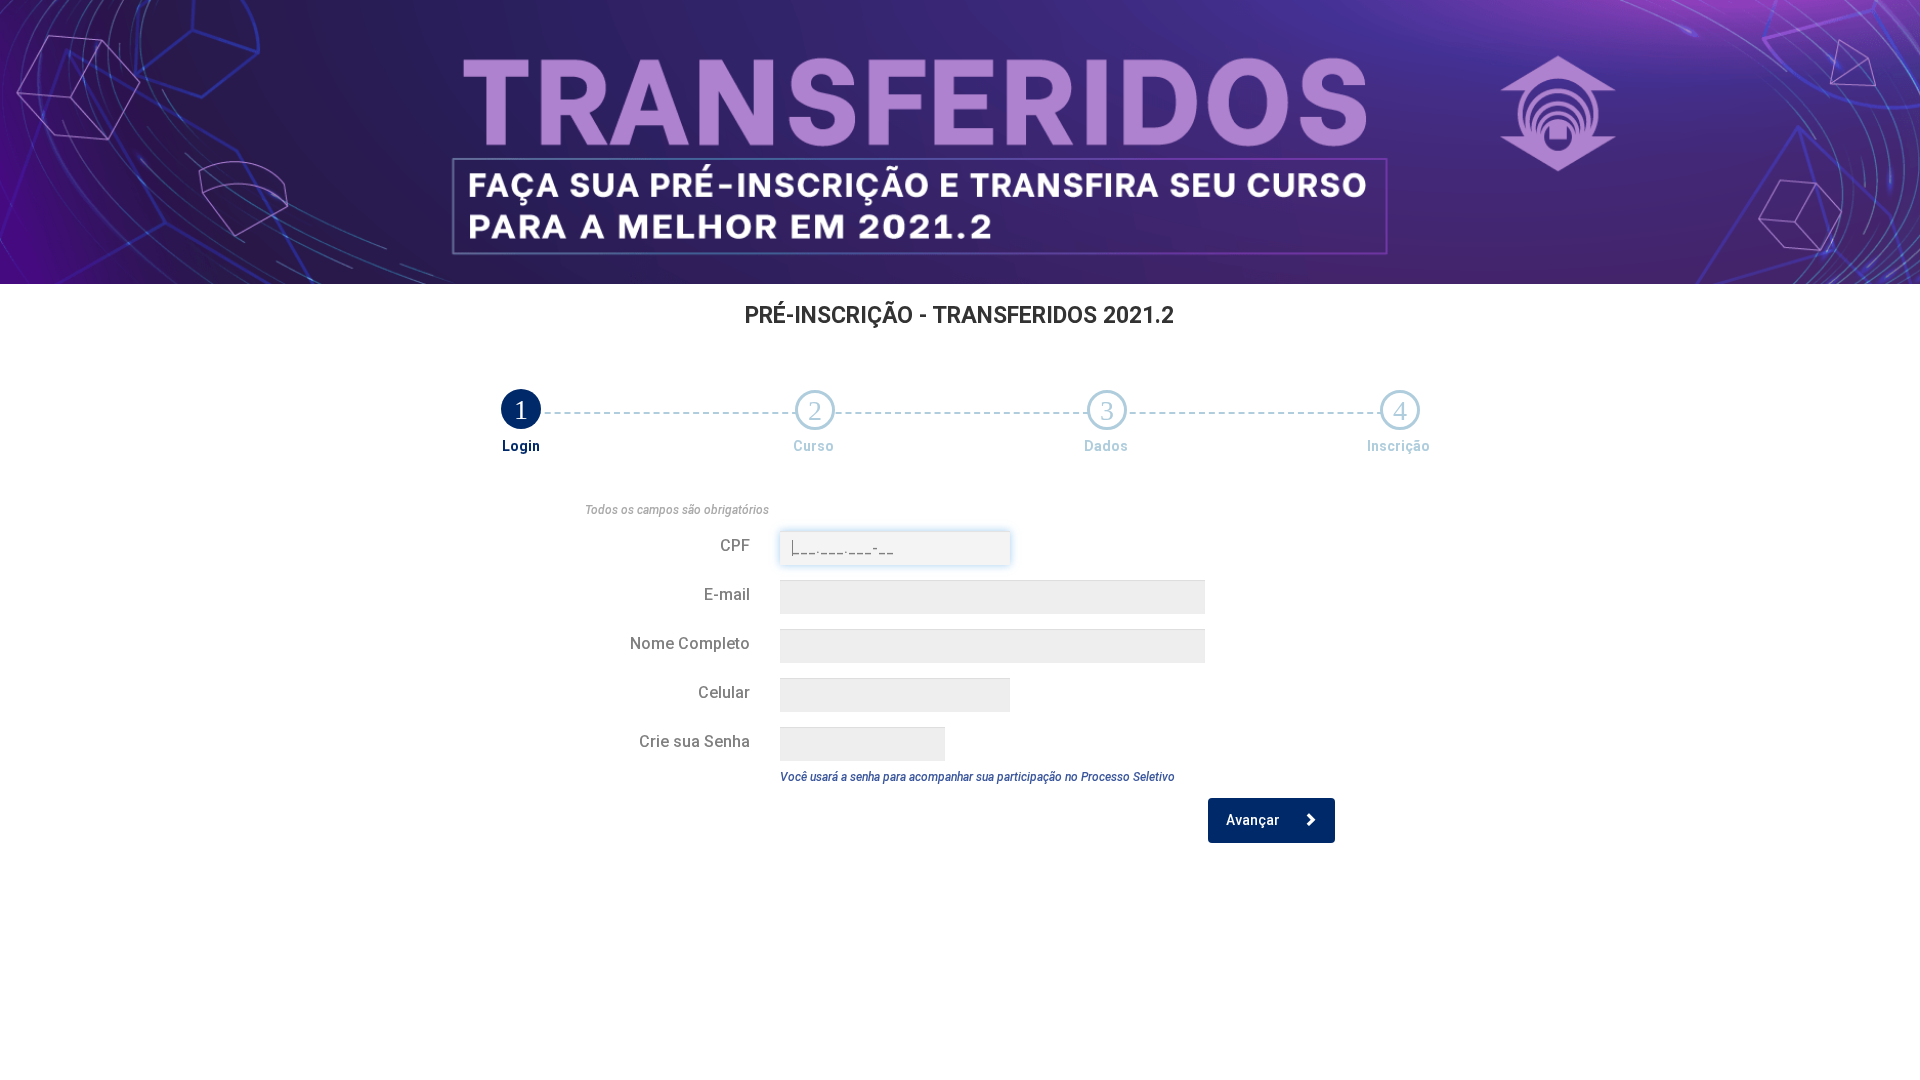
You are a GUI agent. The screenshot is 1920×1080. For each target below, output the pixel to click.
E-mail (727, 594)
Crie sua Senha (694, 741)
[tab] (521, 409)
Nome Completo (690, 643)
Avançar (1254, 820)
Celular (724, 692)
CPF (735, 545)
